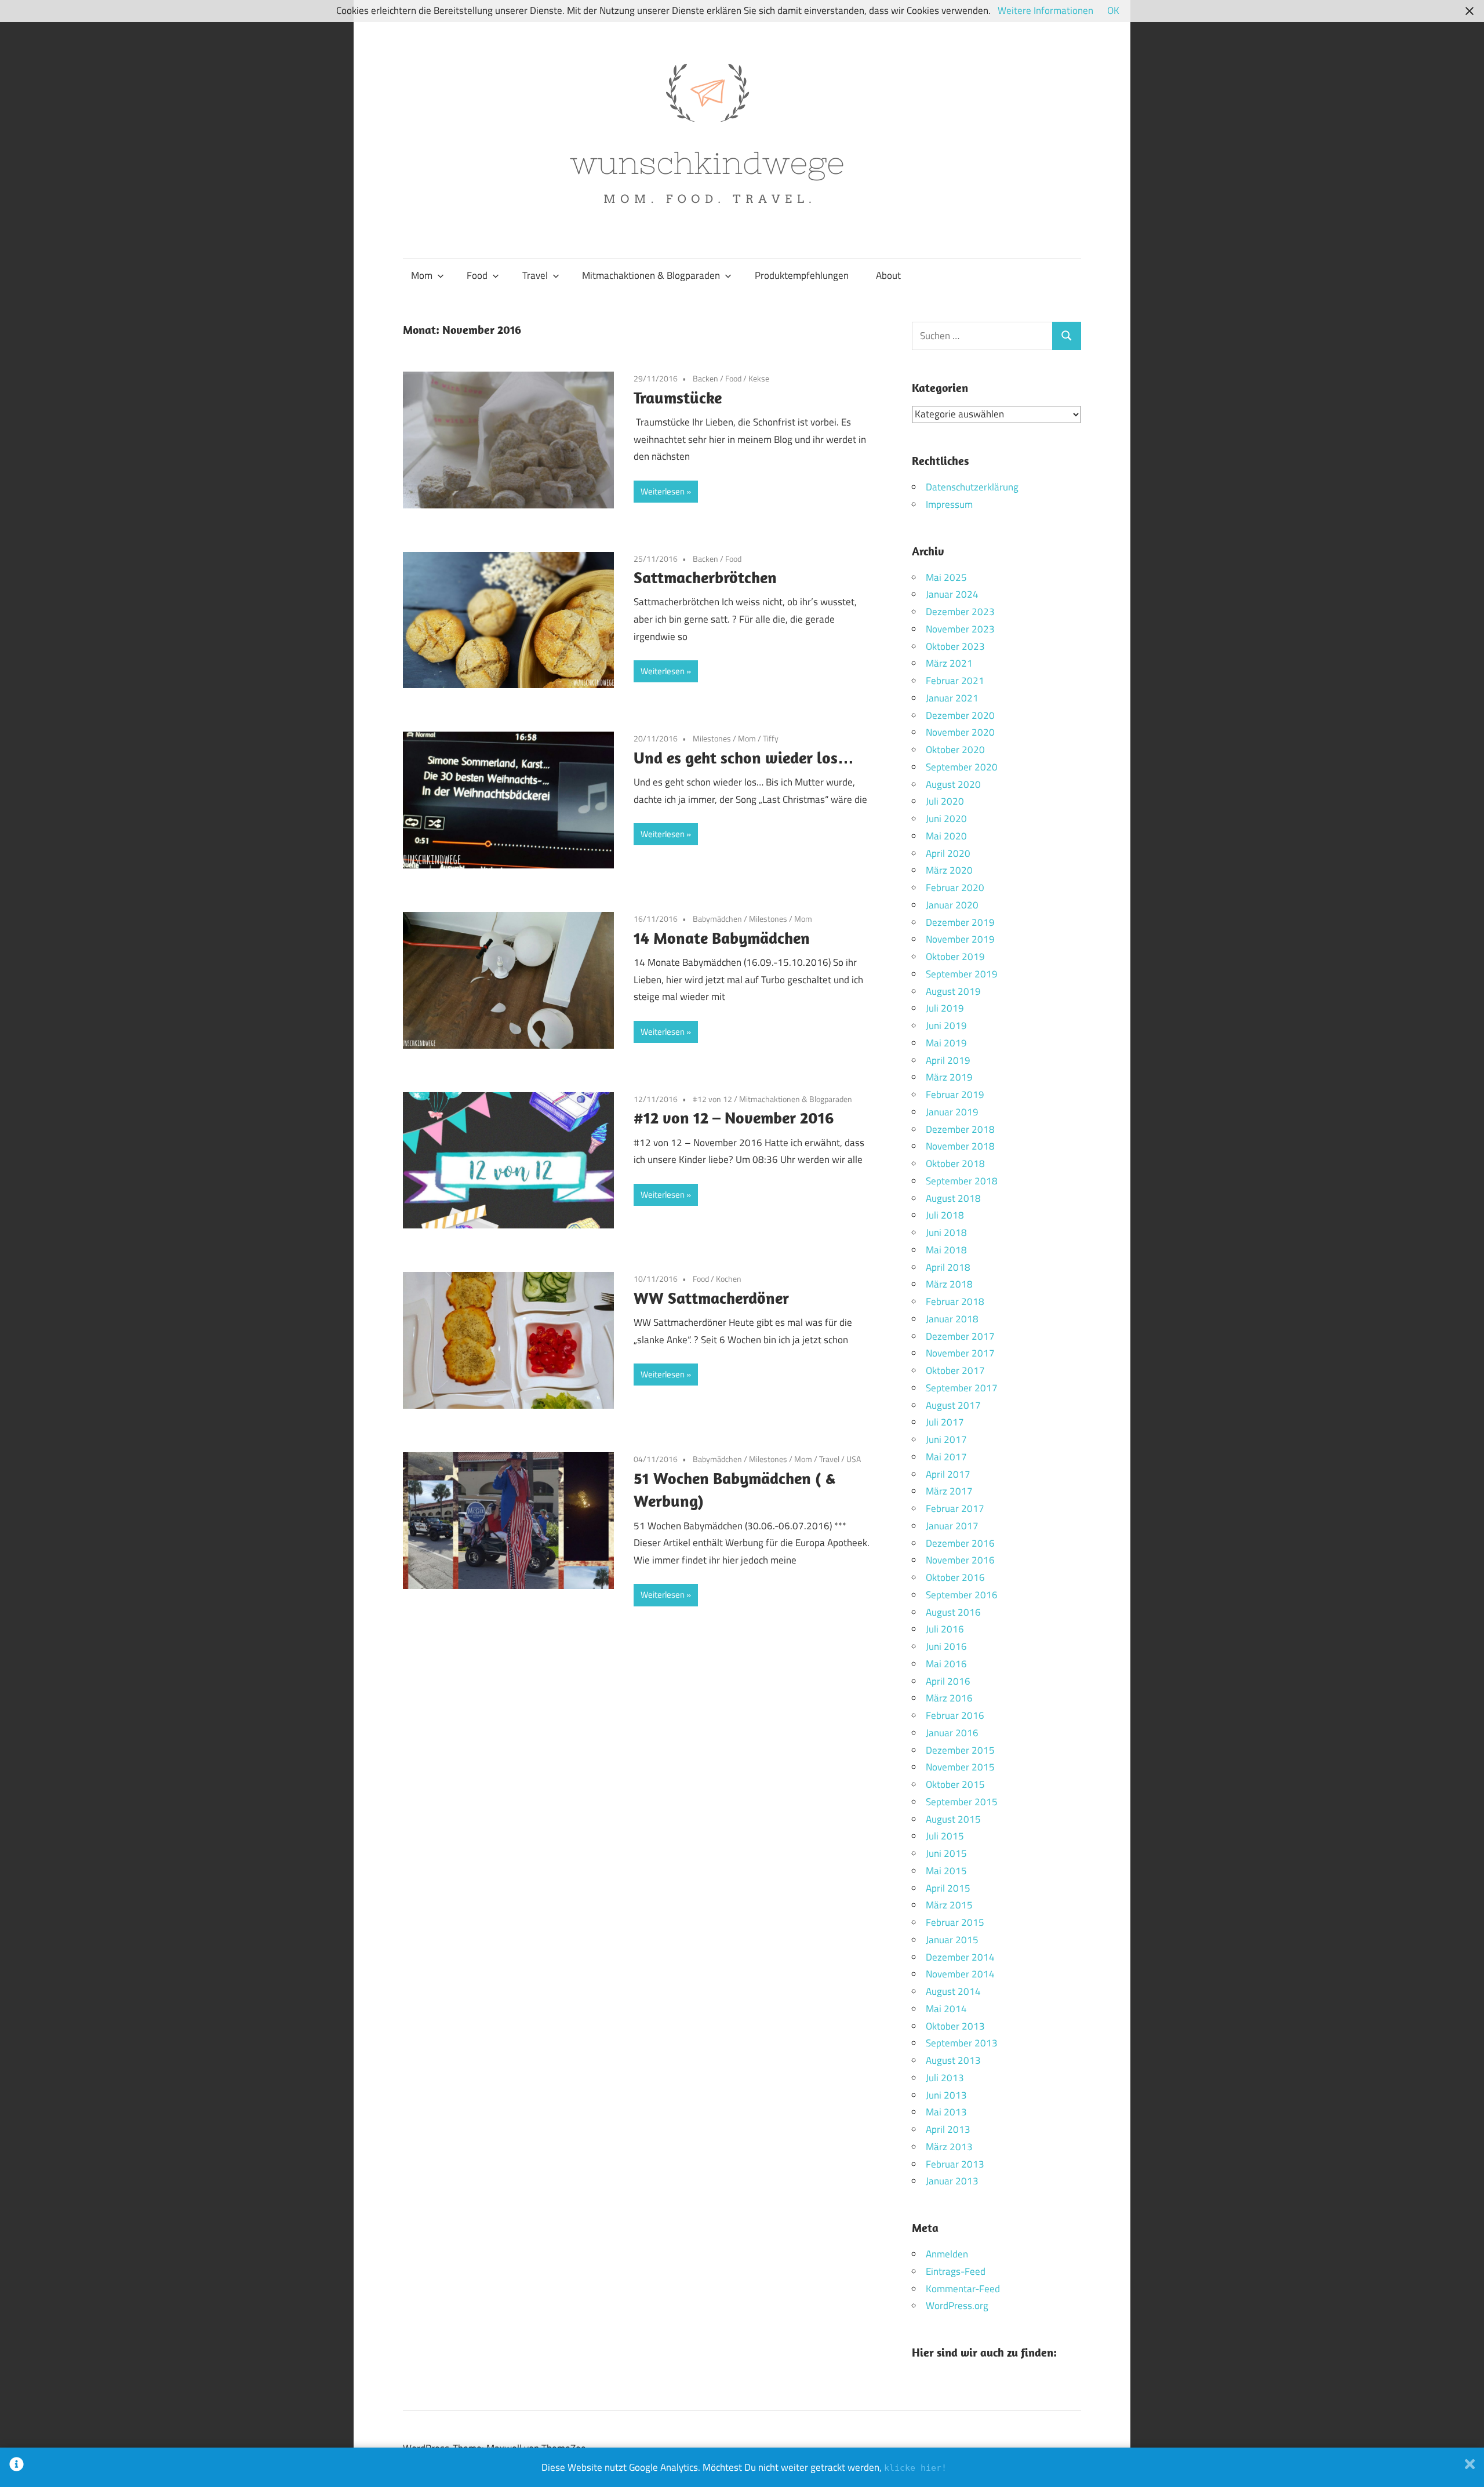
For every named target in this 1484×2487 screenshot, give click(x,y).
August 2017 (953, 1405)
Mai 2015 (946, 1871)
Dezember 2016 (960, 1543)
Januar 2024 (952, 594)
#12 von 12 (712, 1099)
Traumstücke (678, 397)
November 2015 (960, 1767)
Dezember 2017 (960, 1336)
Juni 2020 (946, 819)
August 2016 (953, 1612)
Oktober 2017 (955, 1370)
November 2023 (960, 629)
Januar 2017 (952, 1526)
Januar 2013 (952, 2181)
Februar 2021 (955, 681)
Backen (705, 378)
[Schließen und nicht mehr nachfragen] (1470, 2467)
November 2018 (960, 1146)
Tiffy (771, 738)
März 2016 (949, 1698)
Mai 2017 (946, 1457)
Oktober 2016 (955, 1577)
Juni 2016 (946, 1646)
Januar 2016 (952, 1733)
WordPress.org (957, 2306)
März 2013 (949, 2147)
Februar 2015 (955, 1922)
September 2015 (962, 1802)
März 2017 (949, 1491)
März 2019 (949, 1077)
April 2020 (948, 853)
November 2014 (960, 1974)
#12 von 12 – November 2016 (734, 1117)
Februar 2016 (955, 1715)
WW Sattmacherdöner (711, 1298)
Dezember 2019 (960, 922)
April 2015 (948, 1888)
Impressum (949, 504)
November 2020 (960, 732)
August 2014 (953, 1991)
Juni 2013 (946, 2095)
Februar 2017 (955, 1508)
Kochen (729, 1279)
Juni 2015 (946, 1853)
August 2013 (953, 2060)
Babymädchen (717, 919)
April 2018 (948, 1267)
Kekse (759, 378)
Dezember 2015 (960, 1750)
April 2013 (948, 2129)
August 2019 (953, 991)
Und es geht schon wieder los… (744, 757)
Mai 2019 (946, 1043)
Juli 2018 (945, 1215)
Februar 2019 (955, 1095)
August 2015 (953, 1819)
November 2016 (960, 1560)
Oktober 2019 (955, 957)
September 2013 (962, 2043)
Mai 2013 (946, 2112)
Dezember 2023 (960, 612)
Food (477, 275)
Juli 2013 (945, 2078)
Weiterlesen (663, 491)
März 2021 (949, 663)
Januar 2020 (952, 905)
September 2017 (962, 1388)
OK (1113, 10)
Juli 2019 (945, 1008)
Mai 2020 (946, 836)
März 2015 (949, 1905)
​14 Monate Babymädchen (722, 938)
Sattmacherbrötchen (705, 577)
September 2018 (962, 1181)
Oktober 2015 (955, 1784)
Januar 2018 (952, 1319)
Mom (422, 275)
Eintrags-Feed (956, 2271)
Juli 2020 (945, 801)
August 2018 (953, 1198)
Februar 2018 (955, 1301)
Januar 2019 (952, 1112)
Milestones (712, 738)
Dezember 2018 (960, 1129)
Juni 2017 (946, 1439)
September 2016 (962, 1595)
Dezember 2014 (960, 1957)
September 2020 (962, 767)
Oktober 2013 (955, 2026)
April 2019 (948, 1060)
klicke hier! (915, 2468)
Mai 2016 (946, 1664)
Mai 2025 (946, 577)
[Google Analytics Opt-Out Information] (17, 2467)
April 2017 (948, 1474)
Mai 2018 (946, 1250)
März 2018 (949, 1284)
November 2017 (960, 1353)
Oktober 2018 (955, 1163)
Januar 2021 (952, 698)
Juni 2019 (946, 1026)
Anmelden (947, 2254)
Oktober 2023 (955, 646)
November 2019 (960, 939)
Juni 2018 (946, 1232)
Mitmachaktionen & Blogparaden (651, 275)
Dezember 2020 (960, 715)
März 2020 (949, 870)
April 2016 (948, 1681)
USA (854, 1459)
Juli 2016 (945, 1629)
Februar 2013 (955, 2164)
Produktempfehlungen (802, 275)
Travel (535, 275)
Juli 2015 (945, 1836)
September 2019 (962, 974)
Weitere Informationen (1045, 10)
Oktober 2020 (955, 750)
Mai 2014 (946, 2009)
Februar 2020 (955, 888)
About (888, 275)
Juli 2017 (945, 1422)
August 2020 (953, 784)
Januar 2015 (952, 1940)
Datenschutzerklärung (972, 487)
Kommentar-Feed (963, 2289)
